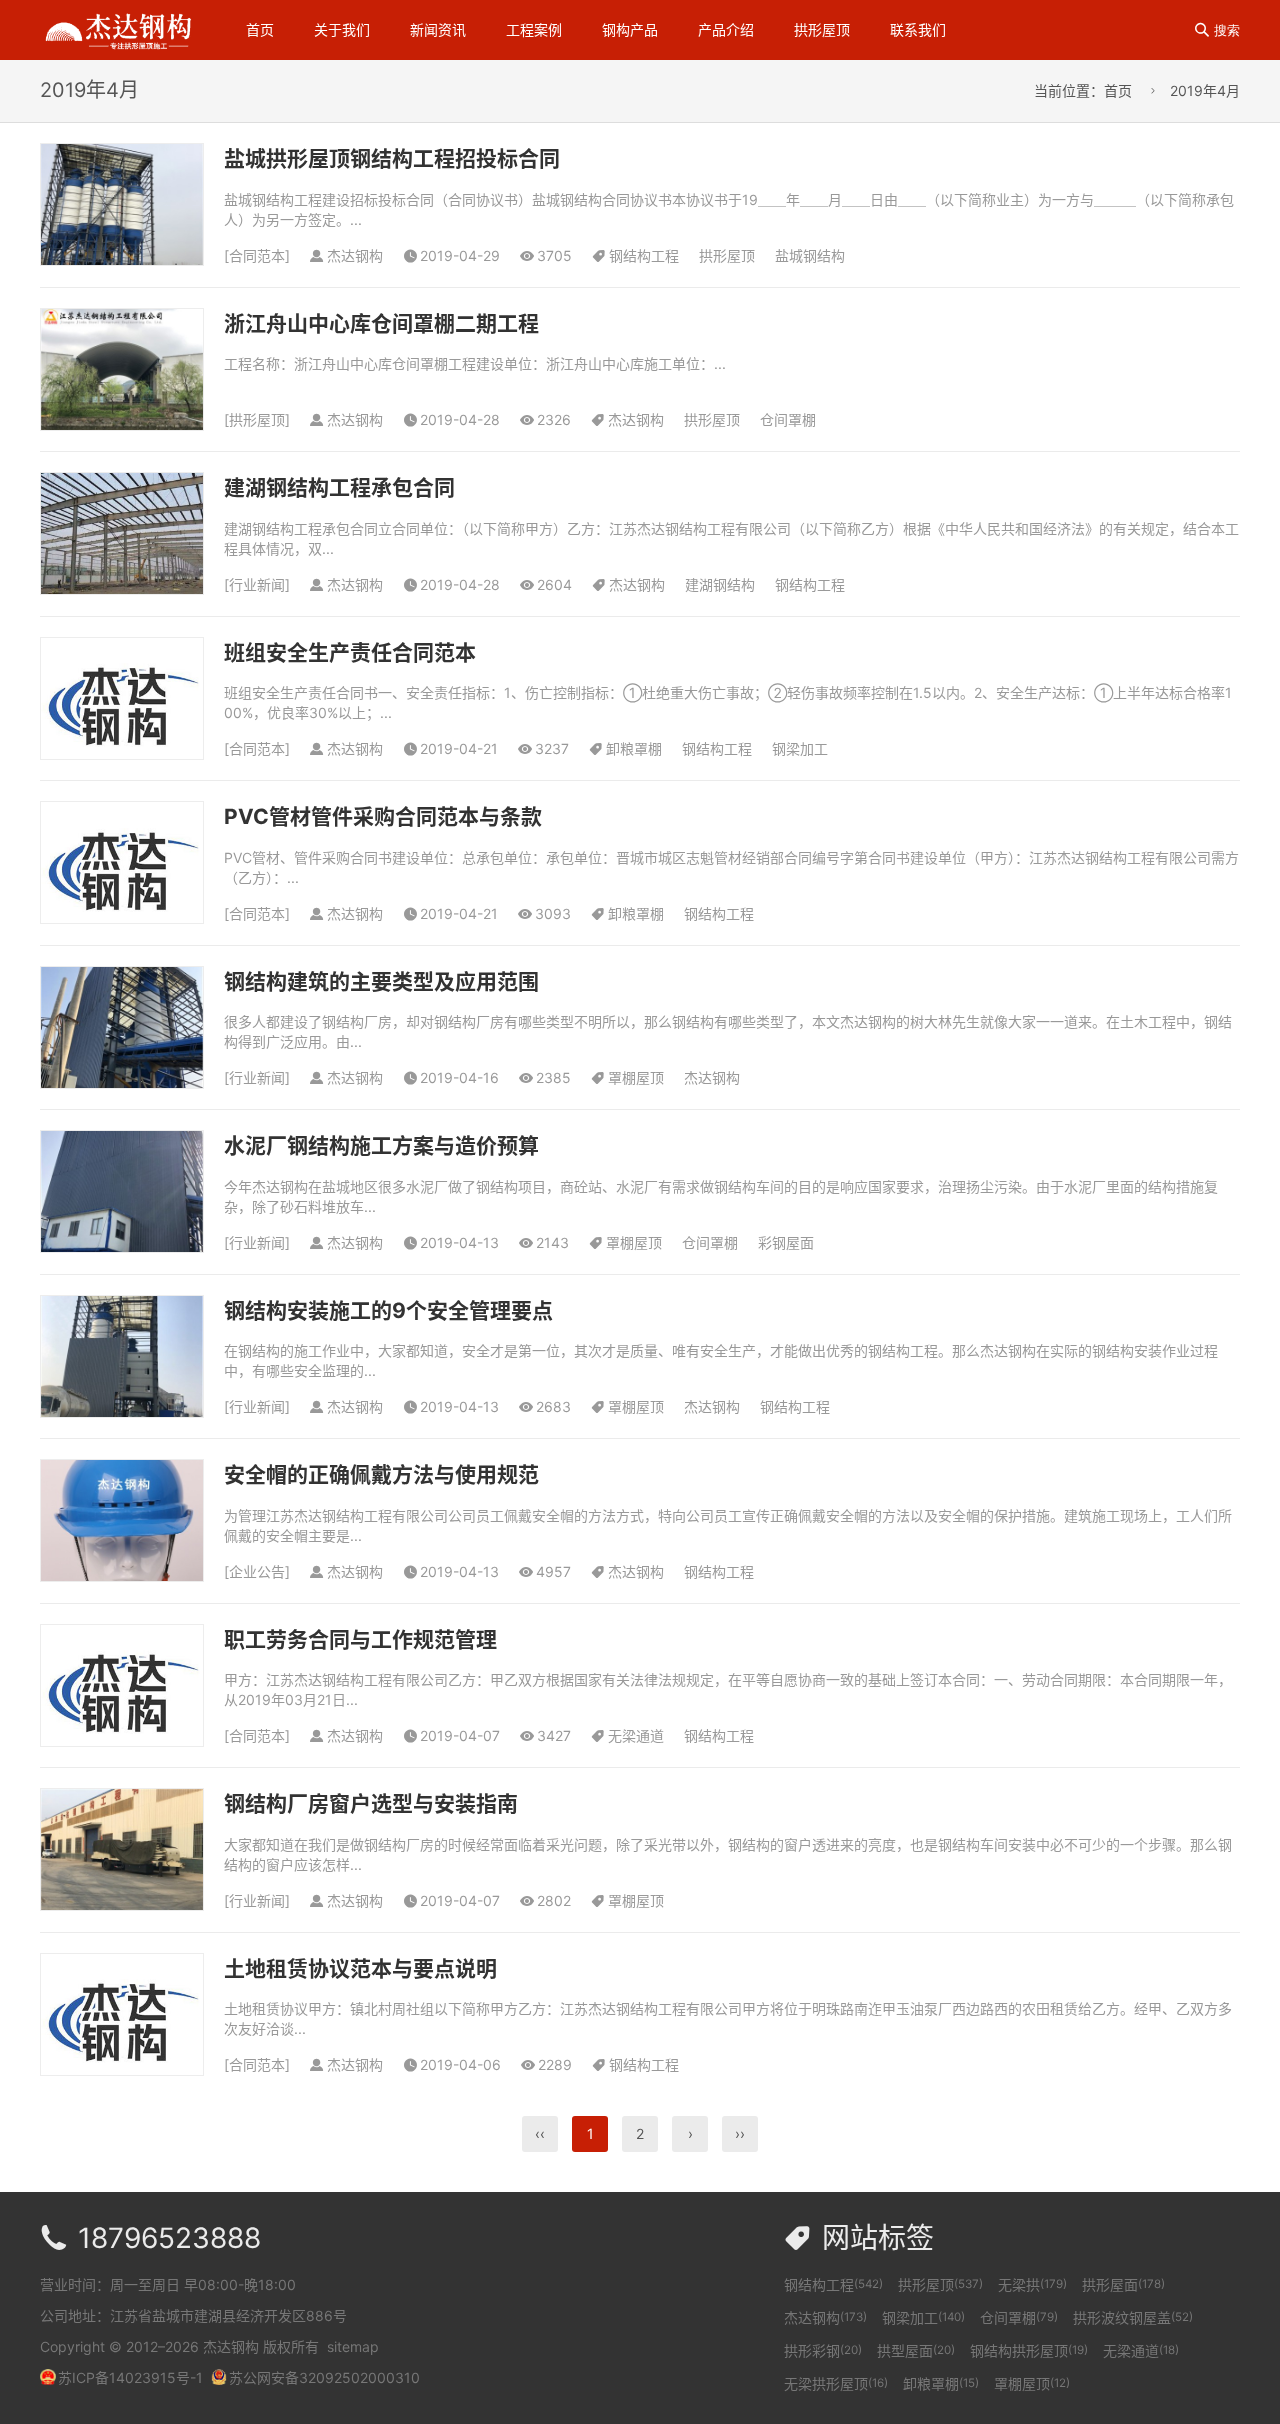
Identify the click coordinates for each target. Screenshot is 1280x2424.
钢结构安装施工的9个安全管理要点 (388, 1310)
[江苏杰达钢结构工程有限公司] (118, 28)
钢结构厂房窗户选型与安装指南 (371, 1803)
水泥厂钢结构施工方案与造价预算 (381, 1145)
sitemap (353, 2346)
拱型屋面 (916, 2350)
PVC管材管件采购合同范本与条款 (383, 816)
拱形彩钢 (823, 2350)
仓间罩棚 (788, 419)
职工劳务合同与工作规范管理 (360, 1639)
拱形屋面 (1123, 2284)
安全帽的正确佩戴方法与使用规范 (381, 1474)
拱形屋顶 (822, 29)
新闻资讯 (438, 29)
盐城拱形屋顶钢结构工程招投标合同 (392, 158)
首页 (260, 29)
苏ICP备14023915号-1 (130, 2377)
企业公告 (257, 1571)
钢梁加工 (800, 748)
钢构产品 (630, 29)
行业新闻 (257, 584)
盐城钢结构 (810, 255)
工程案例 (534, 29)
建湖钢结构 (720, 584)
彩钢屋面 (786, 1242)
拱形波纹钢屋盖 (1133, 2317)
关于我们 (342, 29)
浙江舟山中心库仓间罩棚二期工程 (381, 323)
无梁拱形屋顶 (836, 2383)
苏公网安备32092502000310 (324, 2377)
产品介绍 (726, 29)
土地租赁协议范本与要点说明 (360, 1968)
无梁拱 (1032, 2284)
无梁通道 (636, 1735)
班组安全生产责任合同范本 (350, 652)
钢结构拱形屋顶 (1029, 2350)
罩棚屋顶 (636, 1077)
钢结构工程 (644, 255)
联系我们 (918, 29)
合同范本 (257, 255)
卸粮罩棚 (634, 748)
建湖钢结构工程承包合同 (339, 487)
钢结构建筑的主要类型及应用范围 (381, 981)
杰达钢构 (636, 419)
